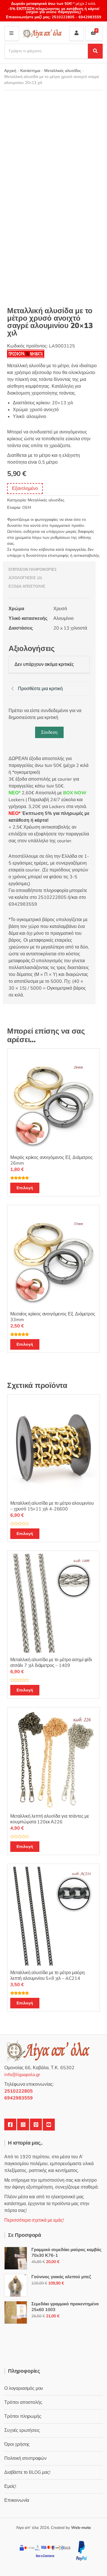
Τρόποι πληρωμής (23, 2416)
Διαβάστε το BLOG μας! (27, 2472)
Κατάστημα (30, 71)
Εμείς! (10, 2486)
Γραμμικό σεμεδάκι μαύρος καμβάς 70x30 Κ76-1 (66, 2253)
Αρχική (10, 71)
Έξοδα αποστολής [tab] (27, 586)
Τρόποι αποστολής (23, 2402)
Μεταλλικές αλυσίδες (63, 71)
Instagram (23, 2125)
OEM (27, 508)
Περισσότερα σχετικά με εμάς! (34, 2220)
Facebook (10, 2125)
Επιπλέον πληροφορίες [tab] (33, 570)
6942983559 (89, 17)
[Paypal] (81, 2550)
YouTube (49, 2125)
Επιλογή (25, 1188)
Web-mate (81, 2528)
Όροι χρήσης (17, 2444)
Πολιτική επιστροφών (25, 2458)
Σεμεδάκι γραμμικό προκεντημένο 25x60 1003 (65, 2307)
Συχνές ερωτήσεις (22, 2430)
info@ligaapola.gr (22, 2075)
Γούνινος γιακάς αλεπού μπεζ (61, 2277)
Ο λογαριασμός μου (24, 2388)
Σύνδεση (49, 732)
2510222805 (63, 17)
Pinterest (36, 2125)
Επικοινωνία (17, 2500)
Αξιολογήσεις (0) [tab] (25, 578)
